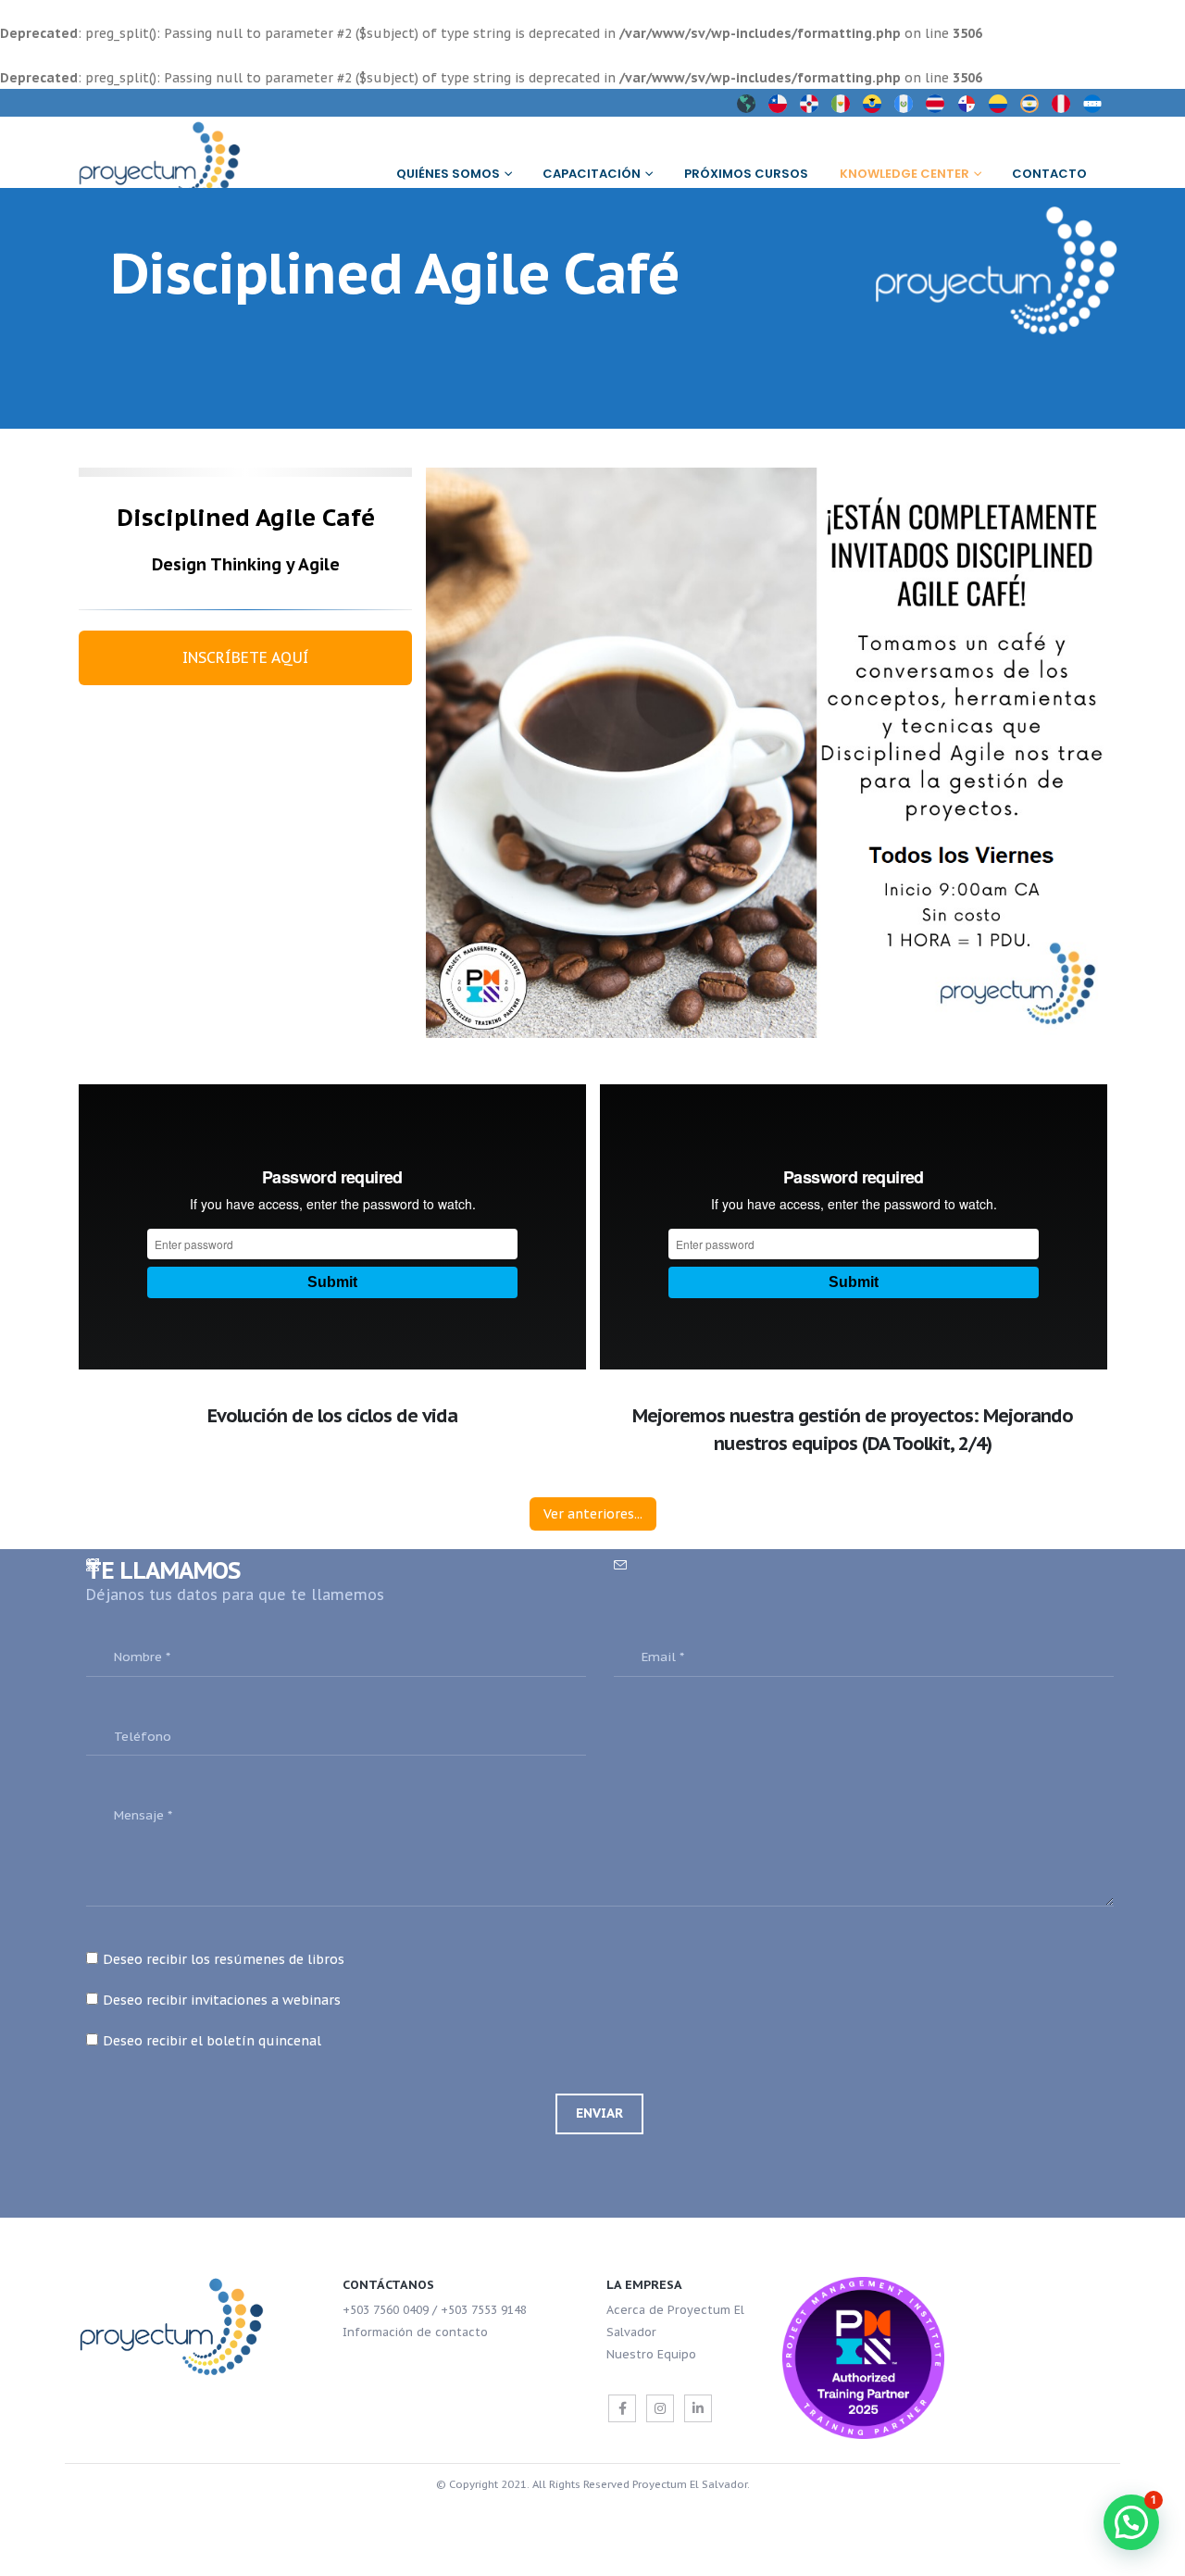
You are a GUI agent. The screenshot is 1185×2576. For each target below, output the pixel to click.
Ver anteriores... (593, 1514)
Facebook (622, 2408)
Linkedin (698, 2408)
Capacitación (592, 174)
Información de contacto (415, 2332)
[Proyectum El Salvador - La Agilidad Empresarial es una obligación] (171, 162)
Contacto (1049, 174)
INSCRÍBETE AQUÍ (246, 657)
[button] (1131, 2522)
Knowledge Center (904, 174)
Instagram (660, 2408)
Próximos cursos (746, 174)
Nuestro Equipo (651, 2354)
